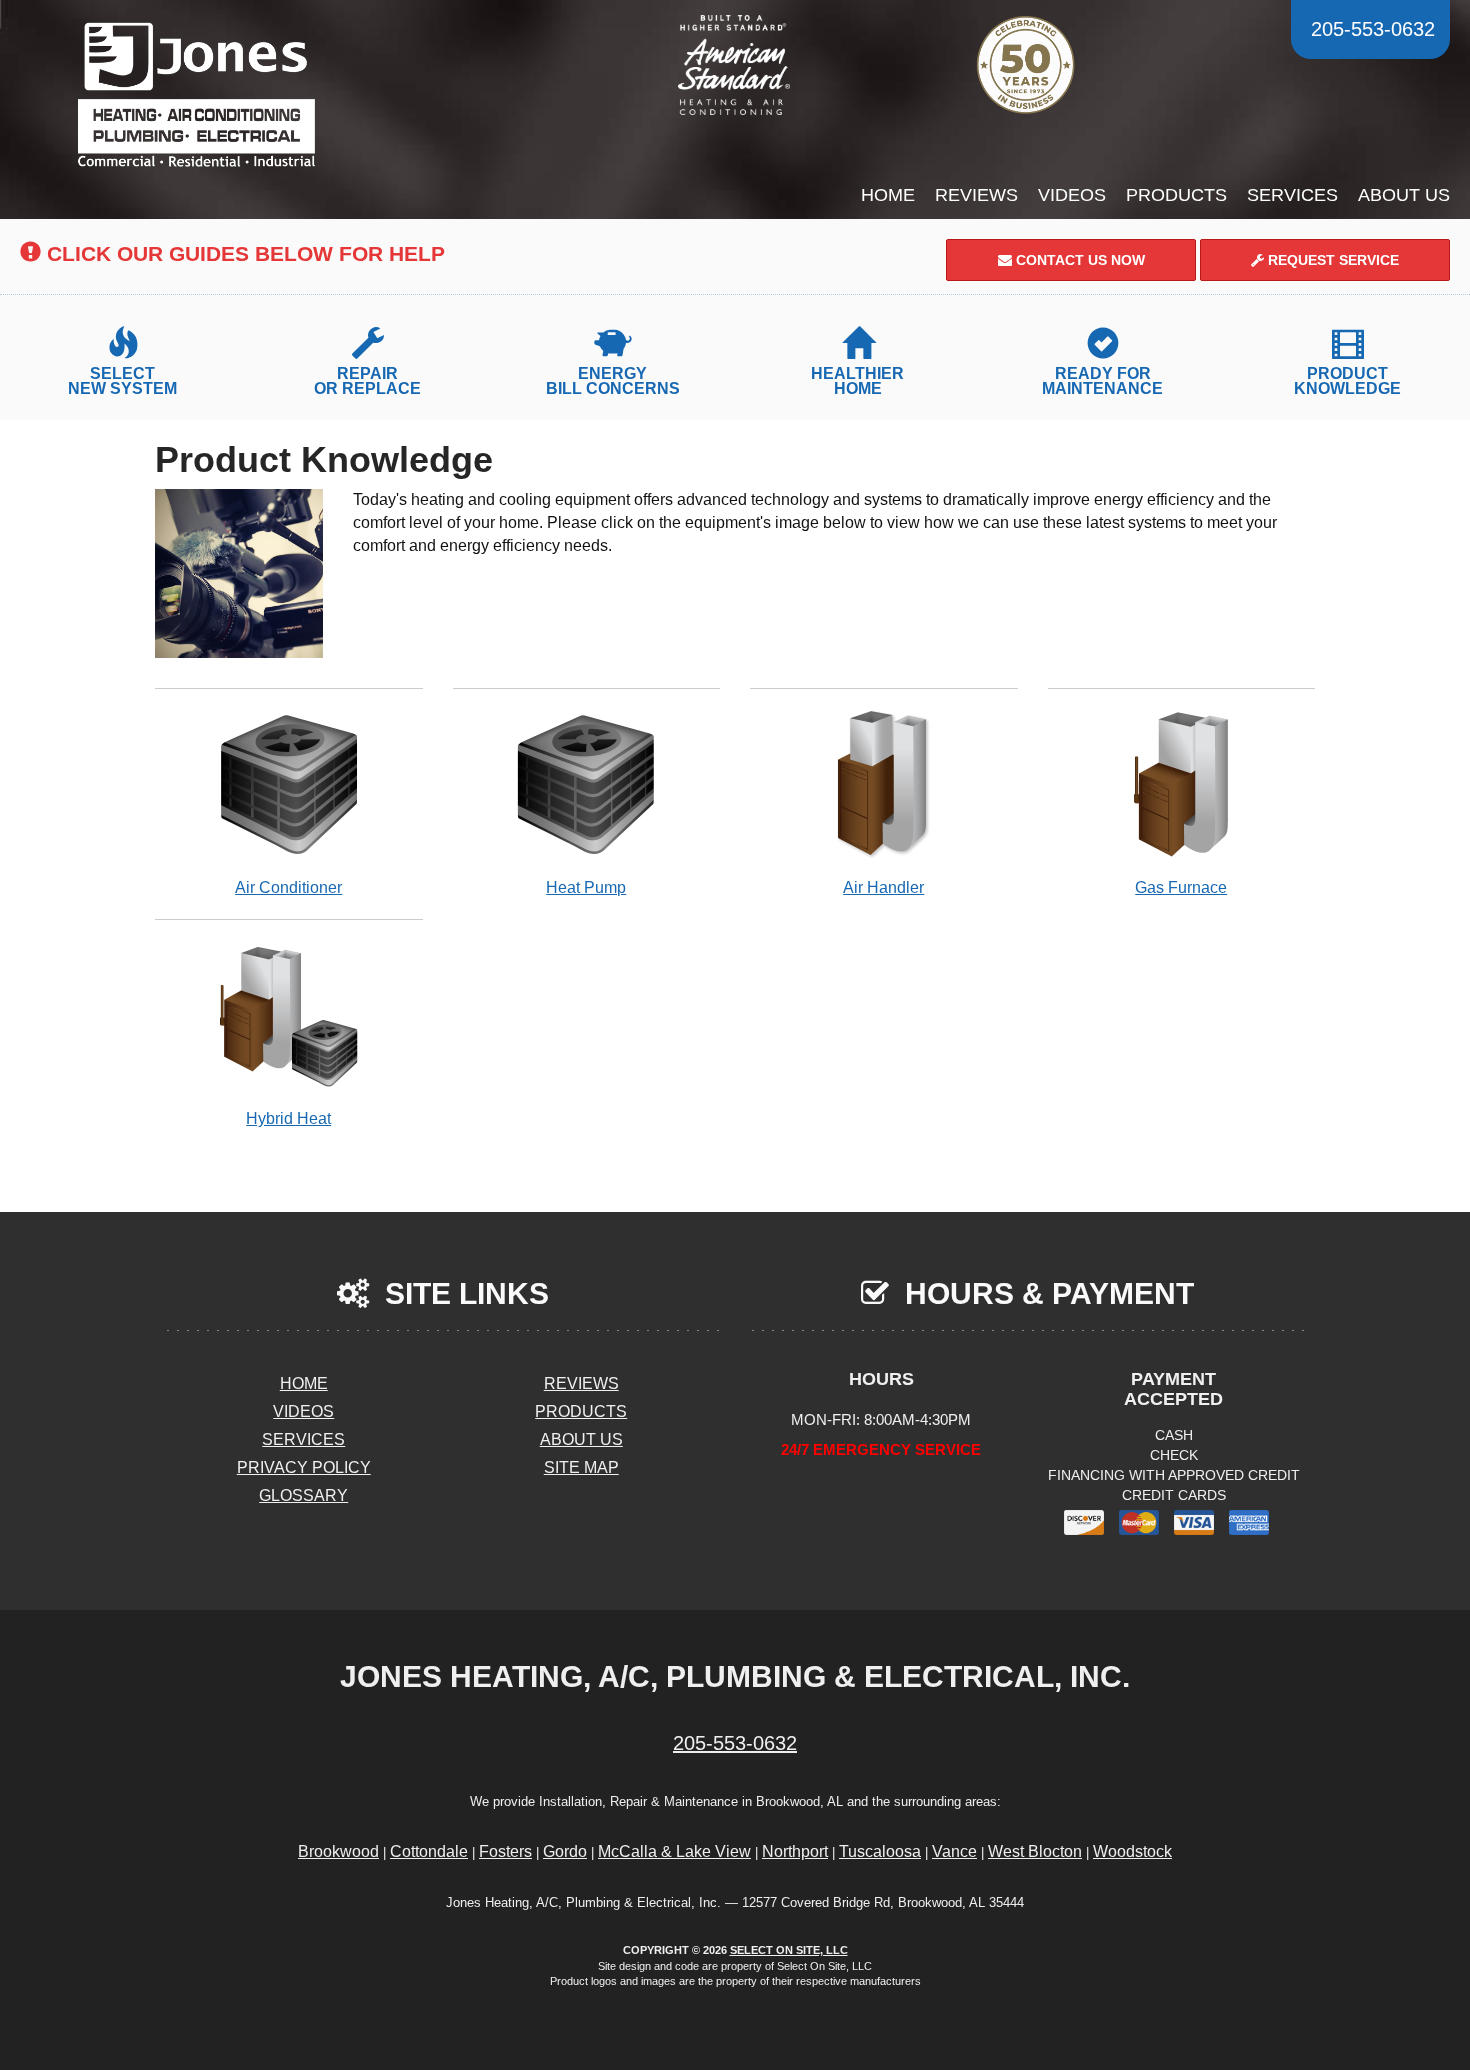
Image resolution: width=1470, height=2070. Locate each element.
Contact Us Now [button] (1078, 260)
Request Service (1331, 260)
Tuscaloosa (880, 1851)
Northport (795, 1851)
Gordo (565, 1851)
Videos (1072, 195)
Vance (954, 1851)
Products (1176, 195)
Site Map (581, 1467)
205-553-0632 (735, 1743)
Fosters (505, 1851)
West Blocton (1035, 1851)
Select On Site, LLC (789, 1950)
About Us (1404, 195)
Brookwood (338, 1851)
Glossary (303, 1495)
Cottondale (429, 1851)
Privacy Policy (304, 1467)
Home (888, 195)
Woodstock (1132, 1851)
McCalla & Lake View (674, 1851)
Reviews (976, 195)
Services (1292, 195)
